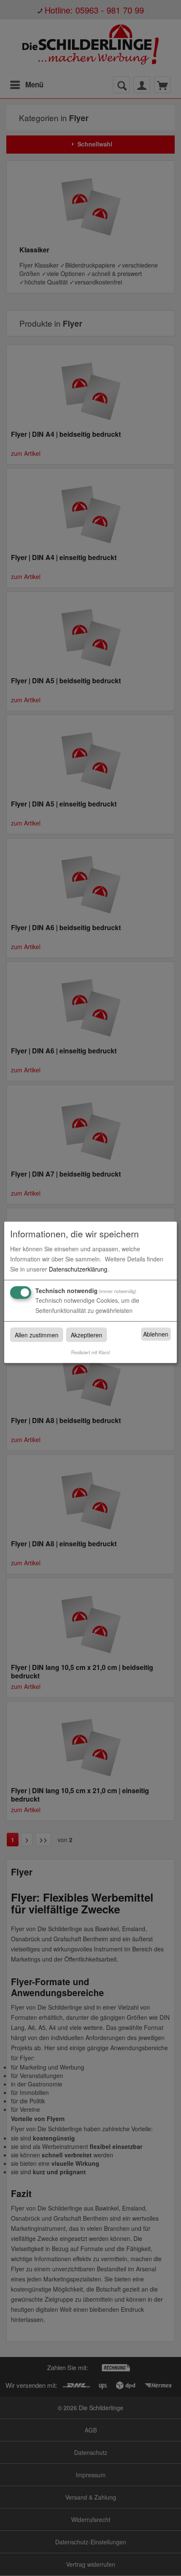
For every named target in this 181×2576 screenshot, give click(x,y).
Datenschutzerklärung (78, 1269)
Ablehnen (156, 1334)
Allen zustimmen (37, 1334)
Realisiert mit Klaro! (91, 1352)
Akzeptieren (87, 1334)
